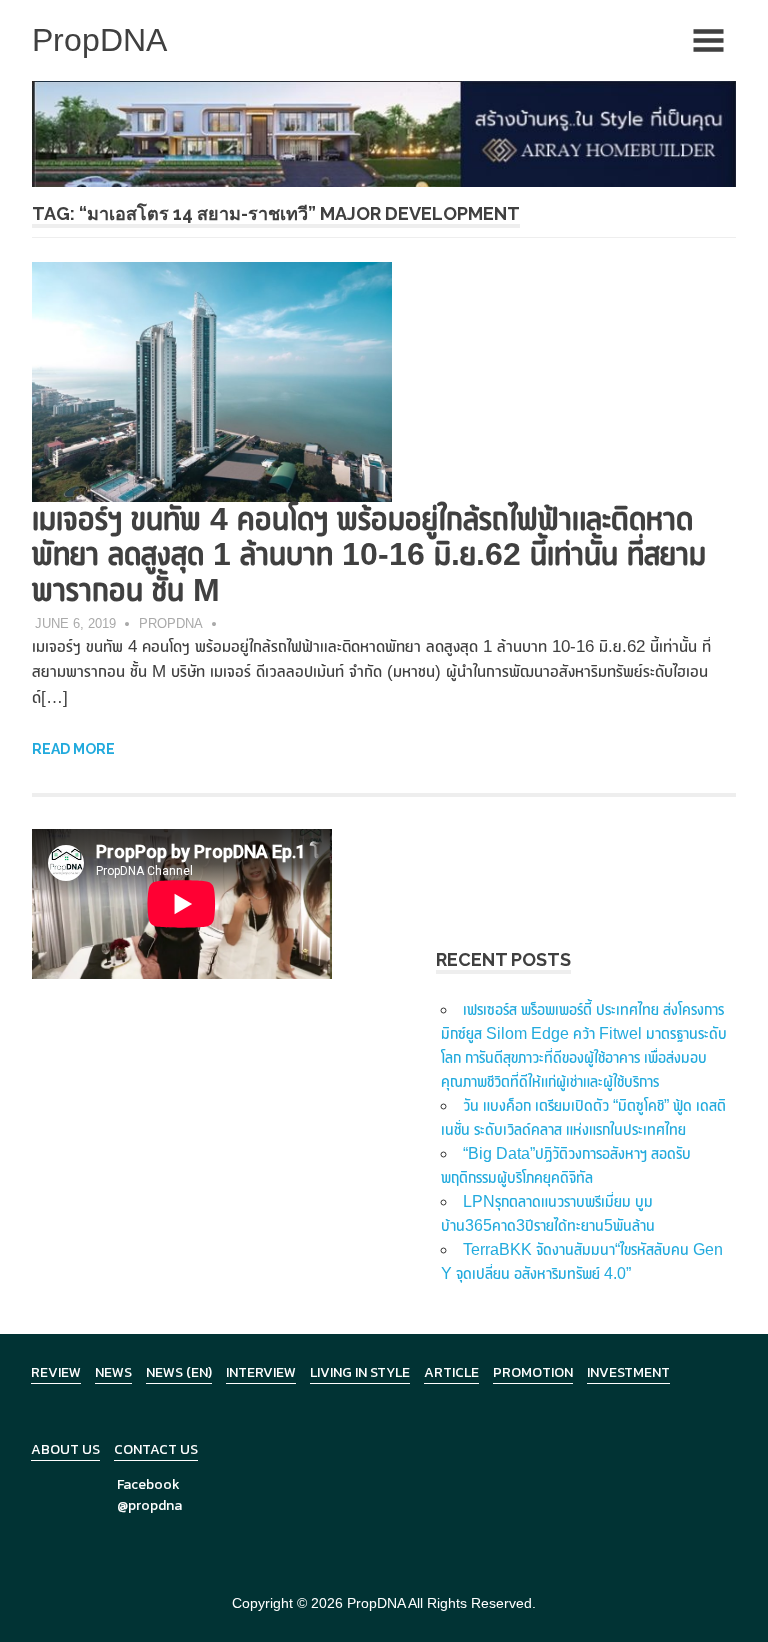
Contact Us (156, 1449)
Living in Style (360, 1372)
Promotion (533, 1372)
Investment (628, 1372)
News (113, 1372)
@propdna (149, 1505)
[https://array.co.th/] (384, 132)
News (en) (179, 1372)
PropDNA (171, 623)
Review (56, 1372)
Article (451, 1372)
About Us (65, 1449)
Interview (261, 1372)
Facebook (148, 1484)
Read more (73, 749)
